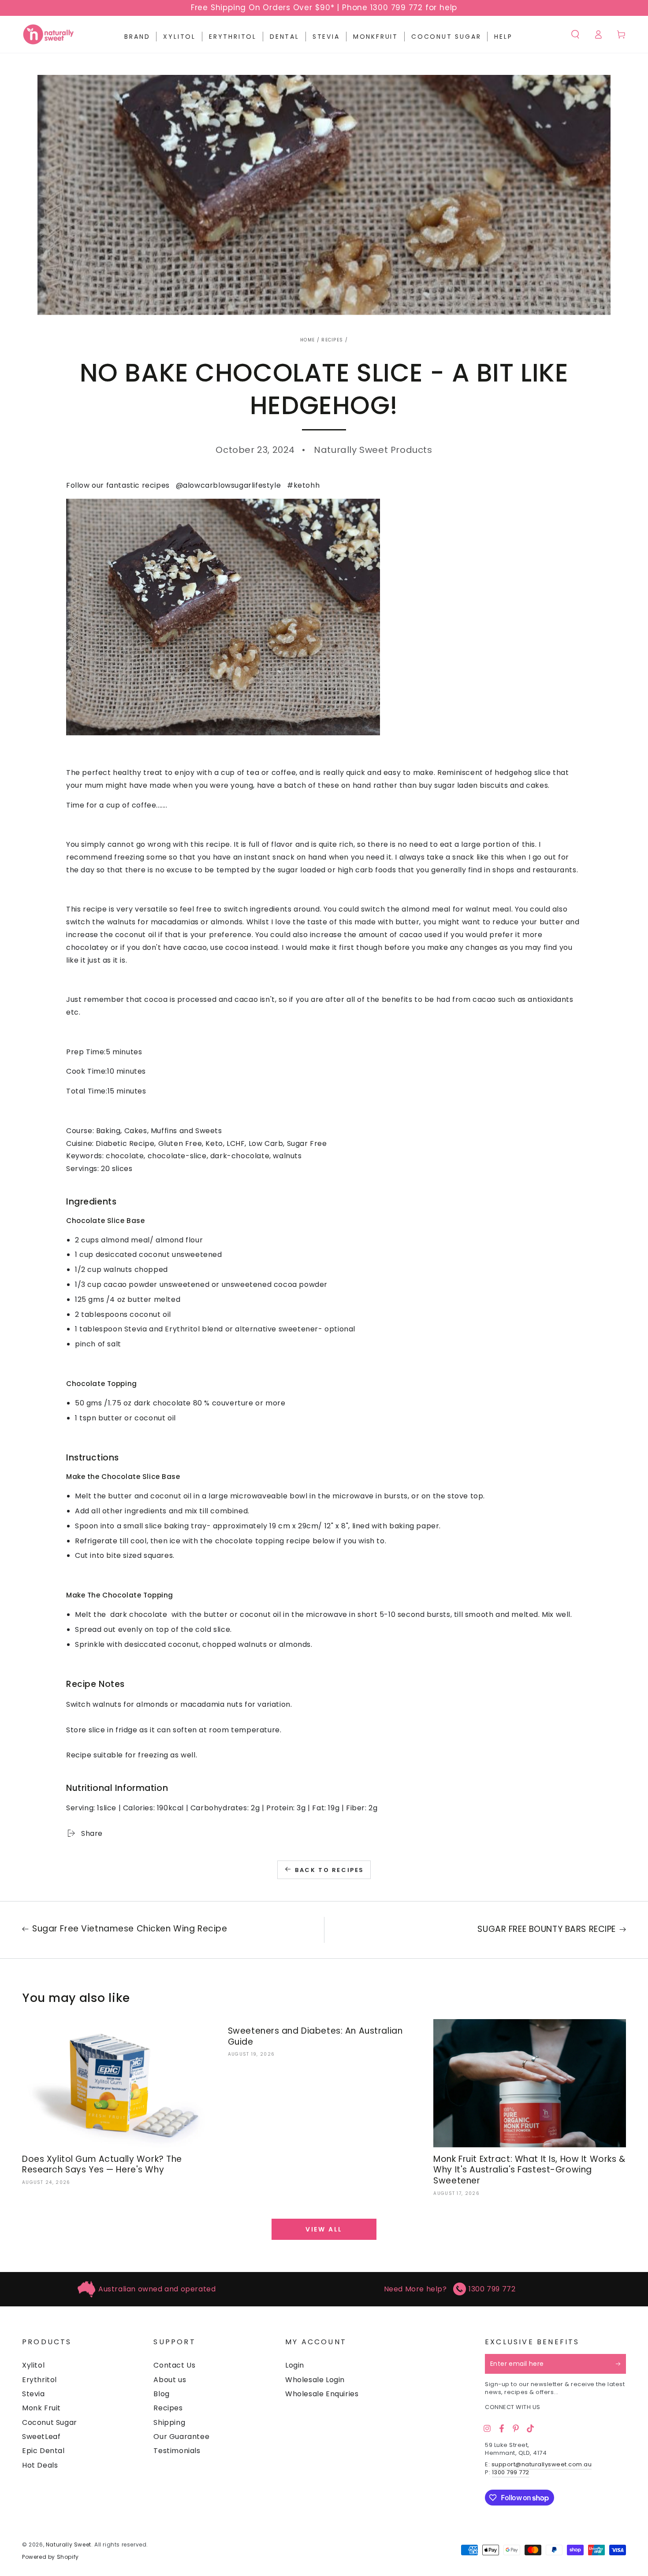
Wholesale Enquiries (322, 2394)
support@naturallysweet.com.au (542, 2464)
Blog (161, 2394)
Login (295, 2365)
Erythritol (39, 2380)
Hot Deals (40, 2465)
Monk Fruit (41, 2408)
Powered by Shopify (50, 2557)
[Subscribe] (621, 2364)
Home (307, 340)
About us (170, 2380)
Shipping (169, 2422)
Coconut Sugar (50, 2422)
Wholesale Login (315, 2380)
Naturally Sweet (69, 2544)
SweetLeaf (41, 2437)
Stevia (34, 2394)
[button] (575, 34)
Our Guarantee (181, 2437)
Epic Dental (43, 2451)
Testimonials (177, 2451)
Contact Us (174, 2365)
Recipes (332, 340)
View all (324, 2229)
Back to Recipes (330, 1870)
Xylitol (33, 2365)
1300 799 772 (492, 2289)
